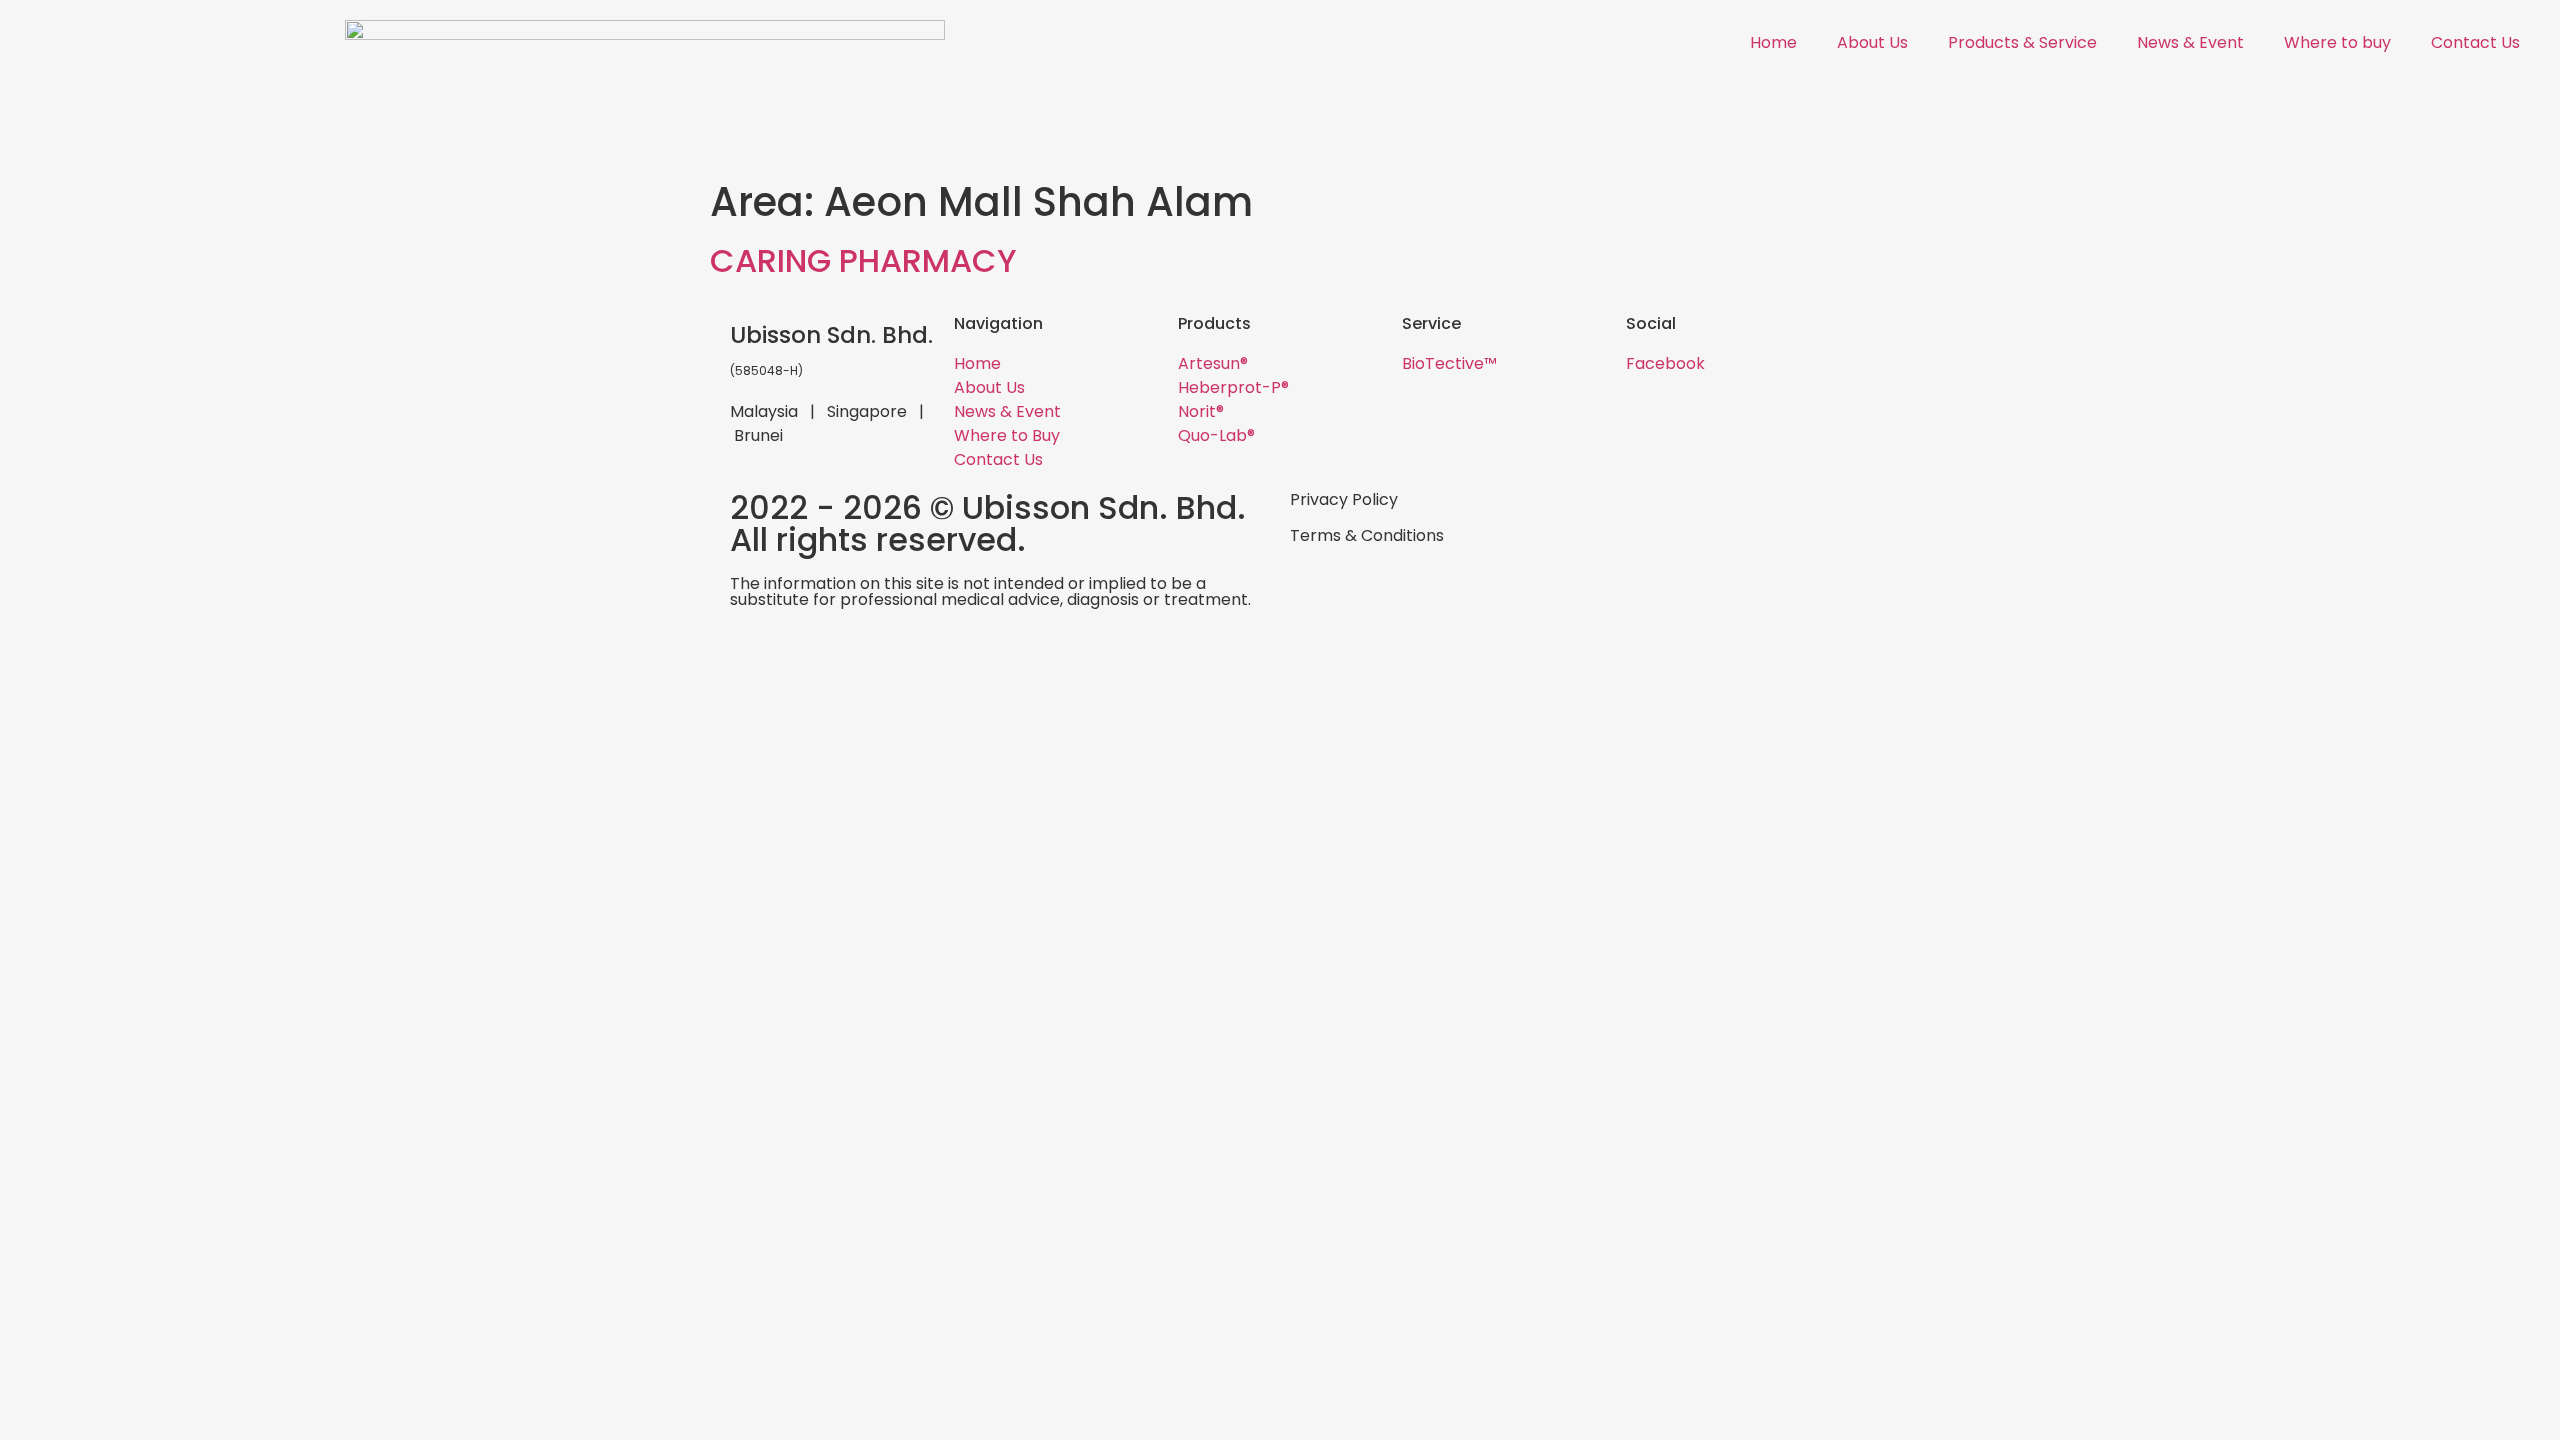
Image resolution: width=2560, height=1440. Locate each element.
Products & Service (2022, 42)
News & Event (2190, 42)
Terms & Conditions (1367, 535)
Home (1773, 42)
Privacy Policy (1344, 499)
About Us (1872, 42)
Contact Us (2475, 42)
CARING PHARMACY (863, 260)
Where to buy (2337, 42)
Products (1214, 323)
